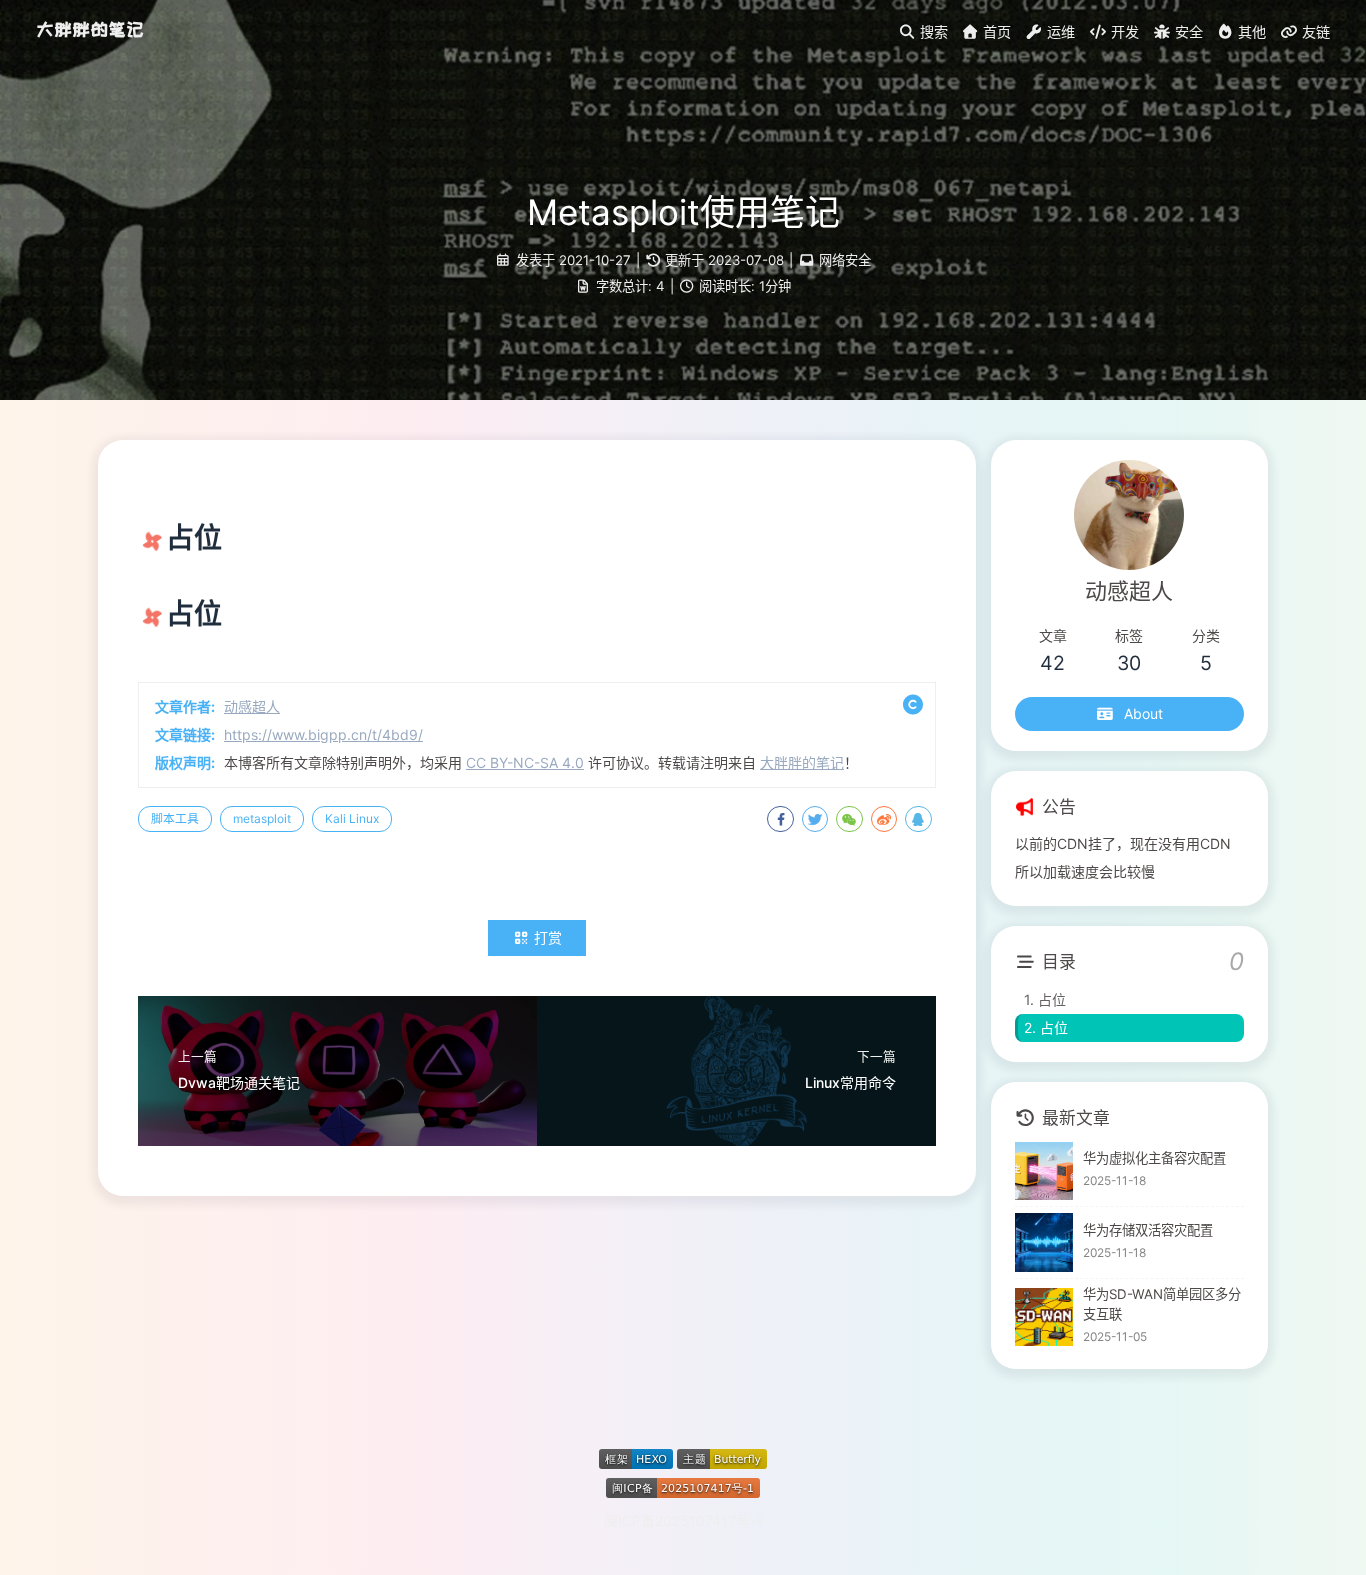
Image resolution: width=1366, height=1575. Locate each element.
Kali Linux (352, 818)
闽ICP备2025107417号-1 (683, 1520)
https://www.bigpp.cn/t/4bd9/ (323, 734)
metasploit (262, 818)
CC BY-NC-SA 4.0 (525, 762)
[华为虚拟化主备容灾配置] (1044, 1171)
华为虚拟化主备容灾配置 (1154, 1158)
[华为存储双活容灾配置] (1044, 1242)
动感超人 (252, 706)
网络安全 (845, 260)
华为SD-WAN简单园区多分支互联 (1162, 1304)
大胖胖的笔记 (90, 29)
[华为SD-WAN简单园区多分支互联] (1044, 1317)
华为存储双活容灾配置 (1148, 1230)
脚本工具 (175, 818)
